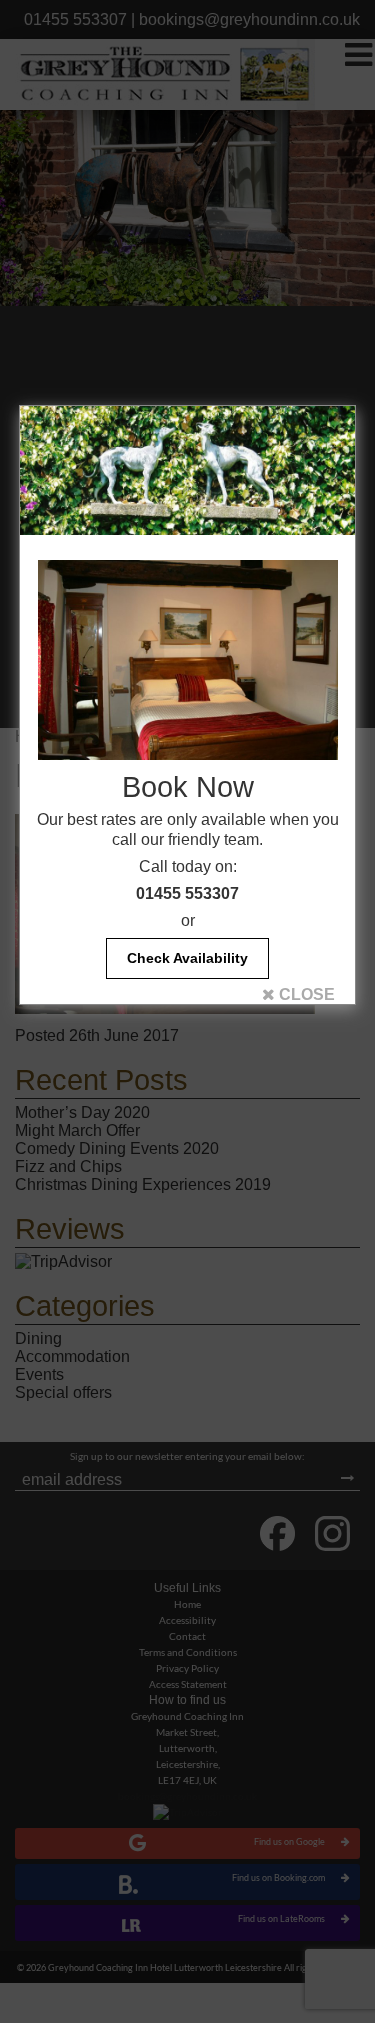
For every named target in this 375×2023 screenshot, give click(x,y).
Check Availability (187, 958)
